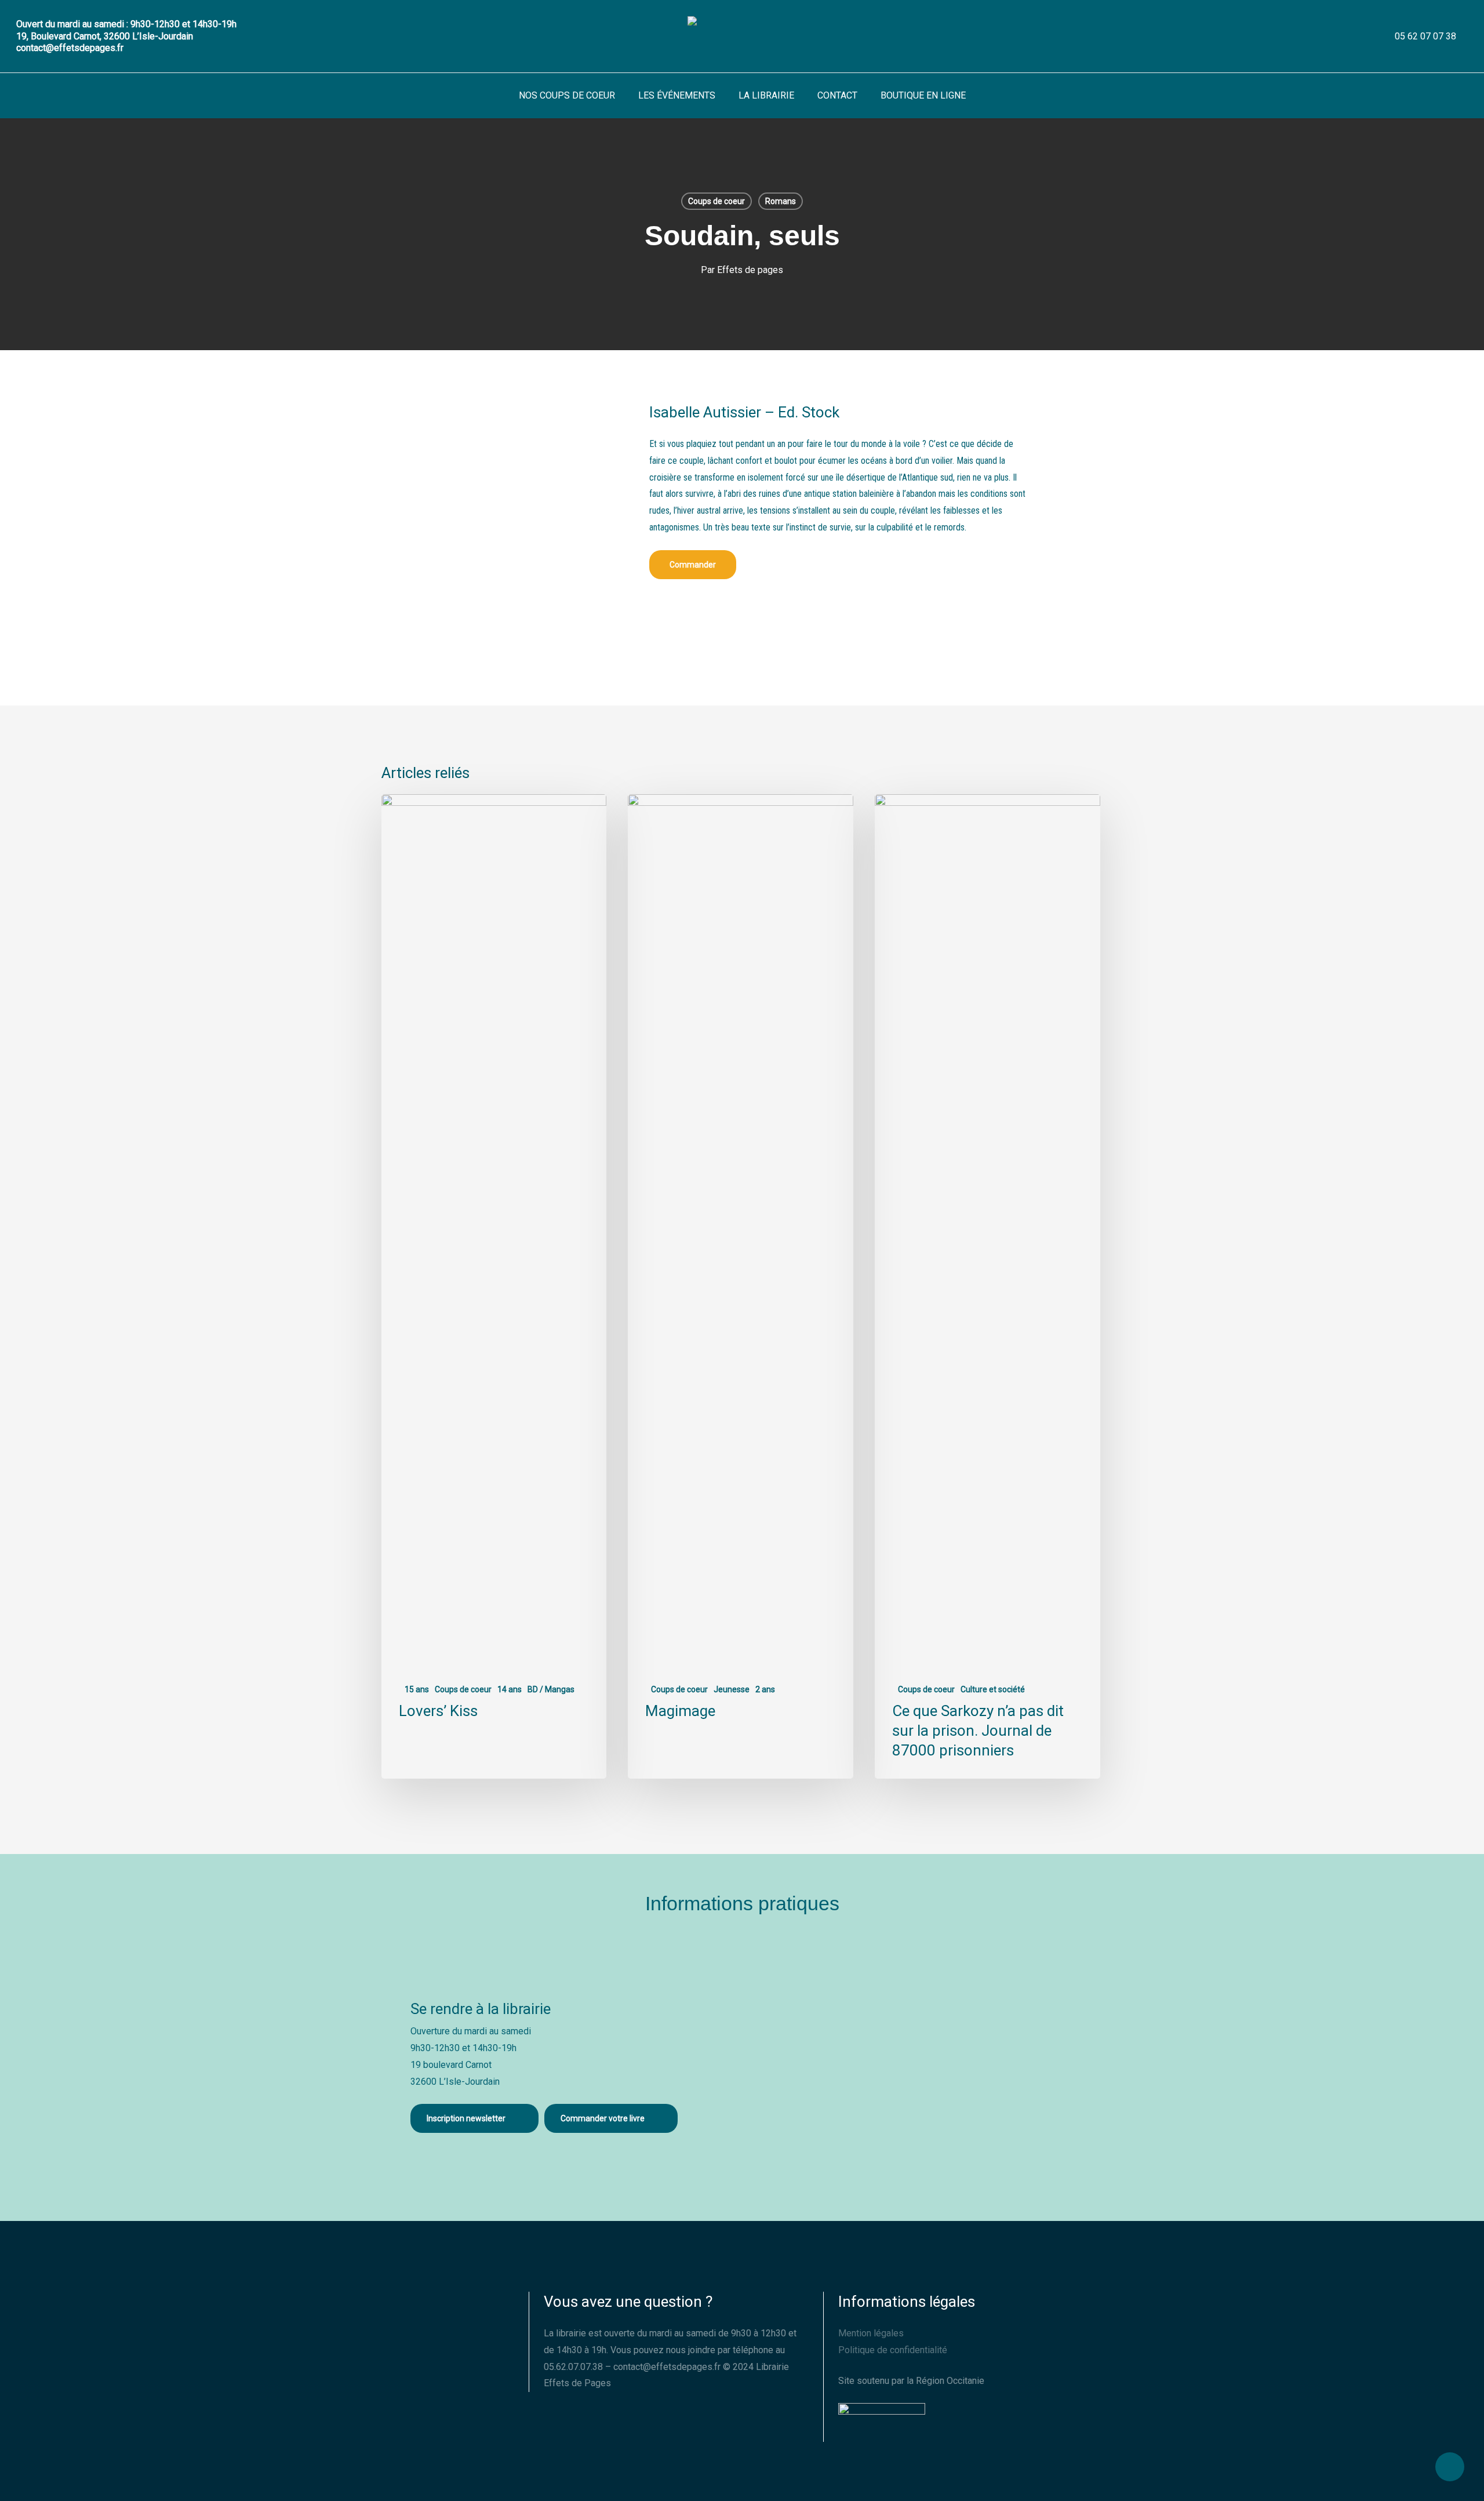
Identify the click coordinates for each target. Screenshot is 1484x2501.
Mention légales (871, 2333)
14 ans (510, 1689)
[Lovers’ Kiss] (494, 1286)
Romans (781, 201)
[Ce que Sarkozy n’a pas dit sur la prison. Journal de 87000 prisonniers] (987, 1286)
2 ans (765, 1689)
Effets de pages (750, 270)
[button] (693, 565)
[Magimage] (740, 1286)
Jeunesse (732, 1689)
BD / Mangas (551, 1689)
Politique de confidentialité (893, 2350)
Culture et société (993, 1689)
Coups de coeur (716, 201)
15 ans (417, 1689)
